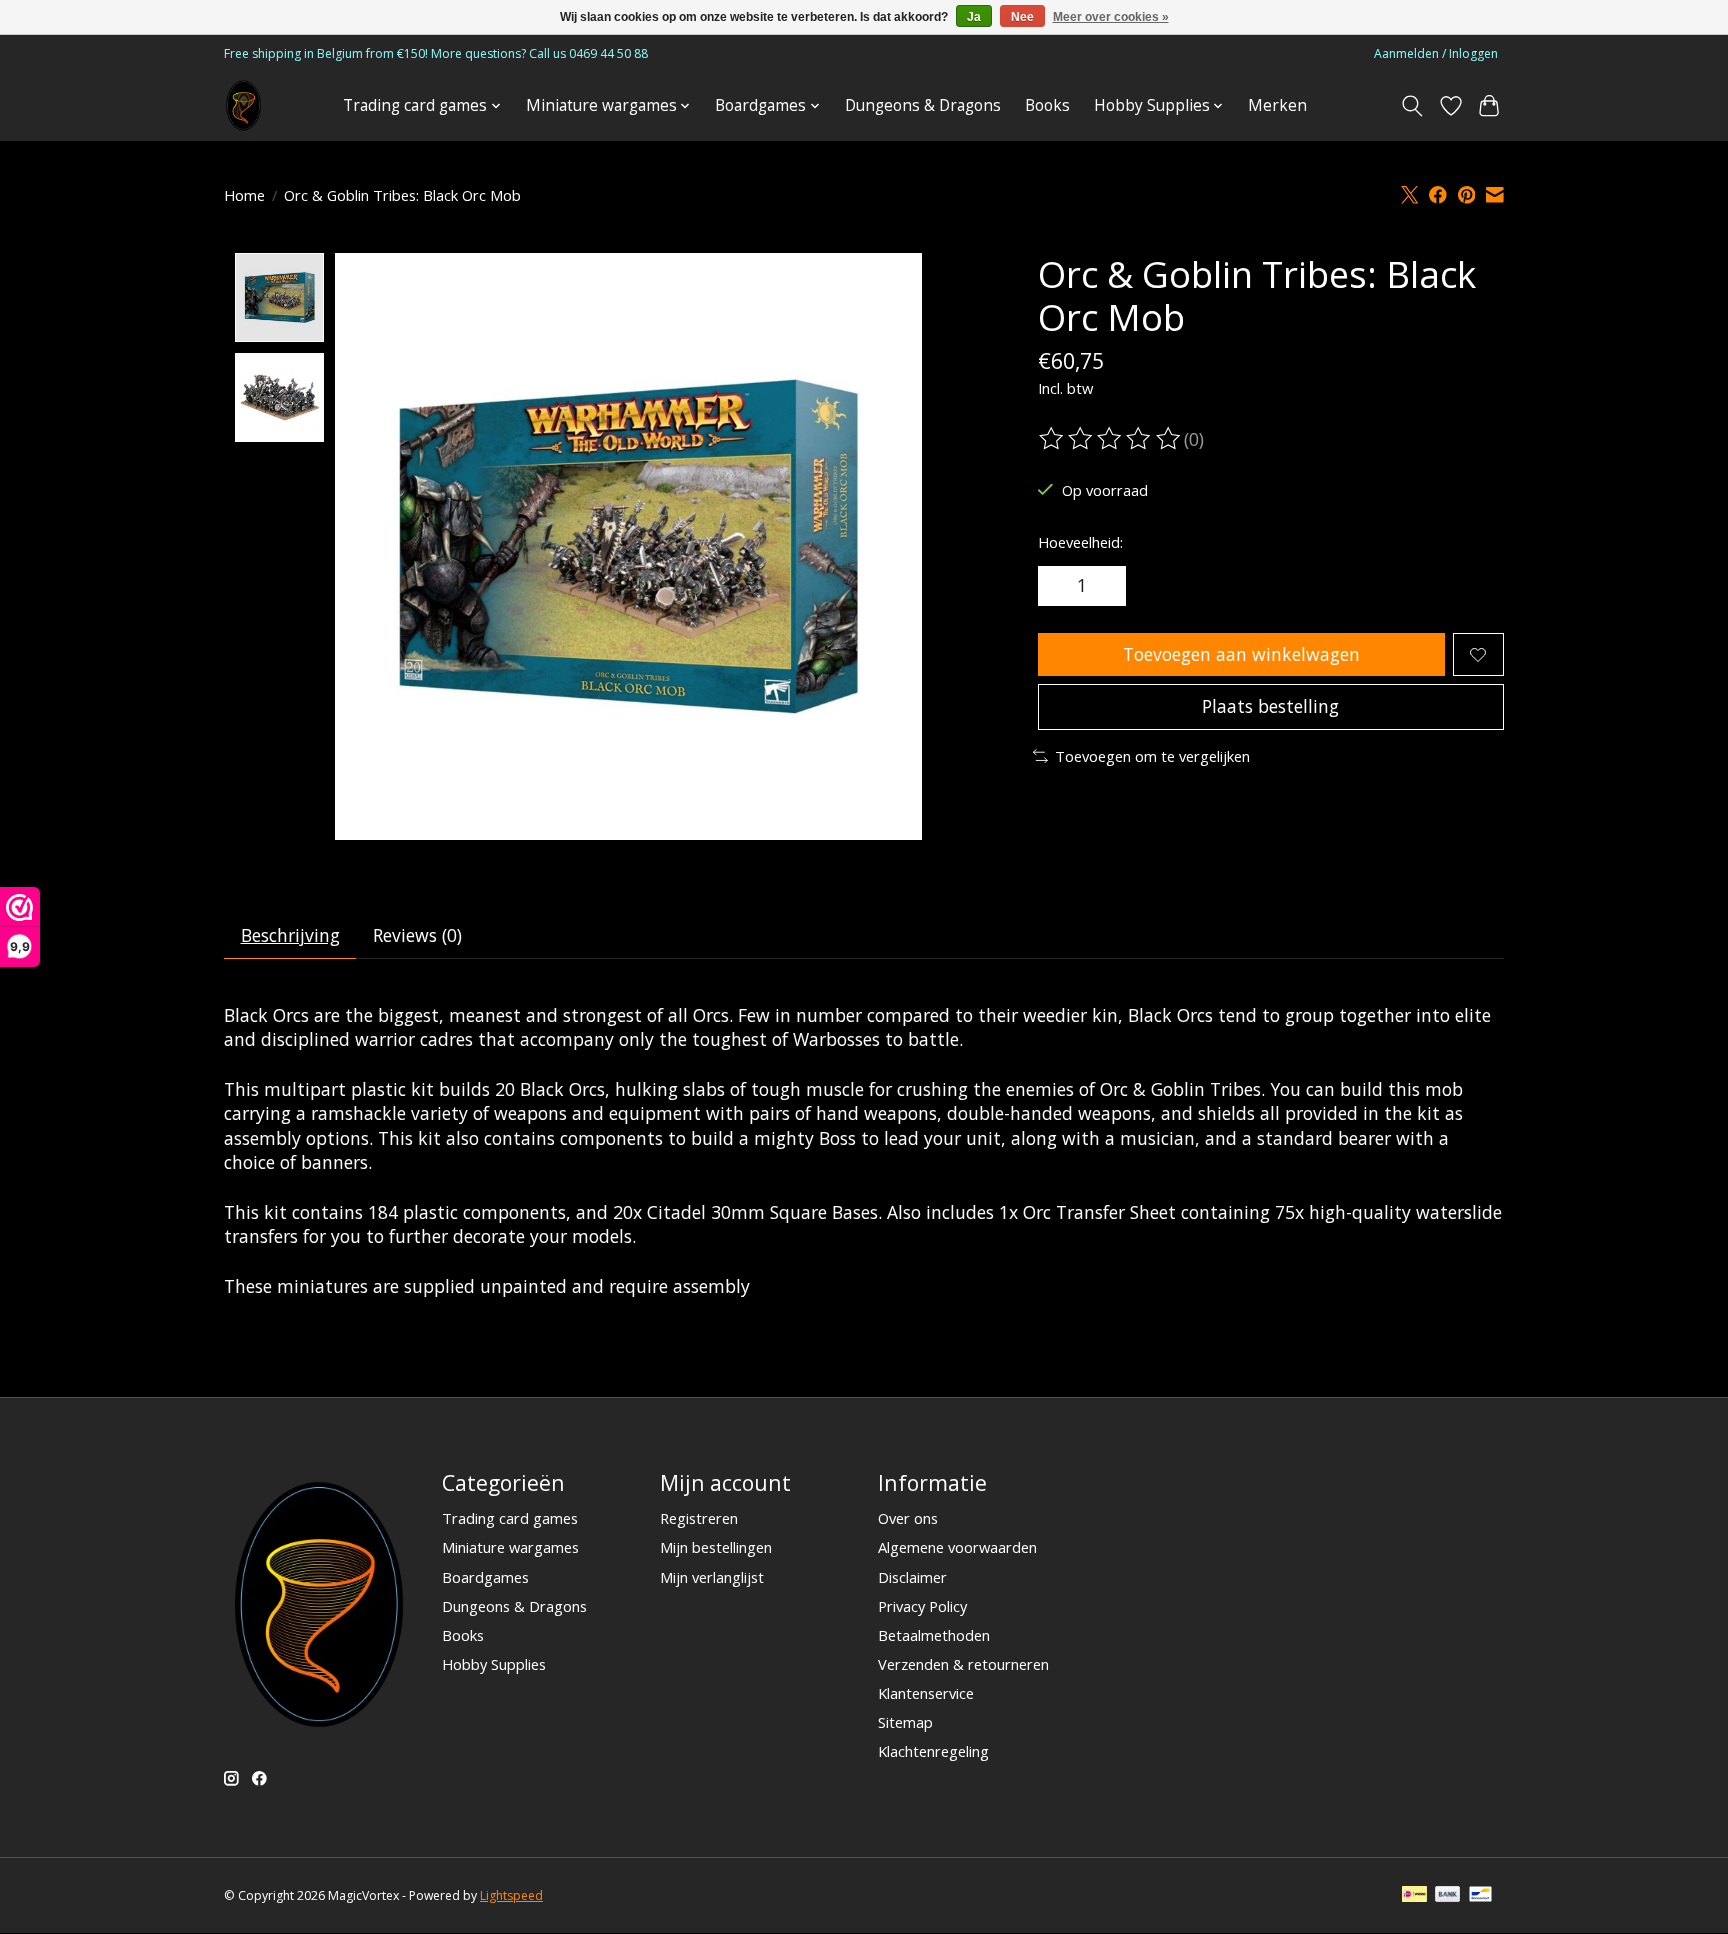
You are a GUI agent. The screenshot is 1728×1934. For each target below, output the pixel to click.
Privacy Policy (922, 1606)
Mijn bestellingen (716, 1547)
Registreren (699, 1518)
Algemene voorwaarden (957, 1547)
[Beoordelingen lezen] (1111, 439)
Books (1047, 105)
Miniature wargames (510, 1547)
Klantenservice (926, 1693)
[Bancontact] (1480, 1896)
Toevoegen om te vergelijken (1152, 756)
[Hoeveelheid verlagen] (1060, 586)
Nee (1022, 17)
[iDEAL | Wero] (1414, 1896)
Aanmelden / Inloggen (1436, 53)
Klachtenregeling (933, 1751)
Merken (1277, 105)
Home (244, 195)
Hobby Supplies (494, 1664)
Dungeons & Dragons (923, 105)
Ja (974, 17)
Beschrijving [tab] (290, 935)
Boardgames (485, 1577)
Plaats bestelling (1270, 706)
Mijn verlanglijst (712, 1577)
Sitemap (905, 1722)
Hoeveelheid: (1080, 542)
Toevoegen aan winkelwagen (1241, 654)
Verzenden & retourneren (963, 1664)
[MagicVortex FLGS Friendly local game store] (243, 105)
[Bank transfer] (1448, 1896)
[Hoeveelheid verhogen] (1104, 586)
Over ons (908, 1518)
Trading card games (510, 1518)
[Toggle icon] (1412, 106)
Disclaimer (912, 1577)
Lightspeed (511, 1895)
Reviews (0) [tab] (417, 935)
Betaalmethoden (934, 1635)
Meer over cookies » (1111, 17)
